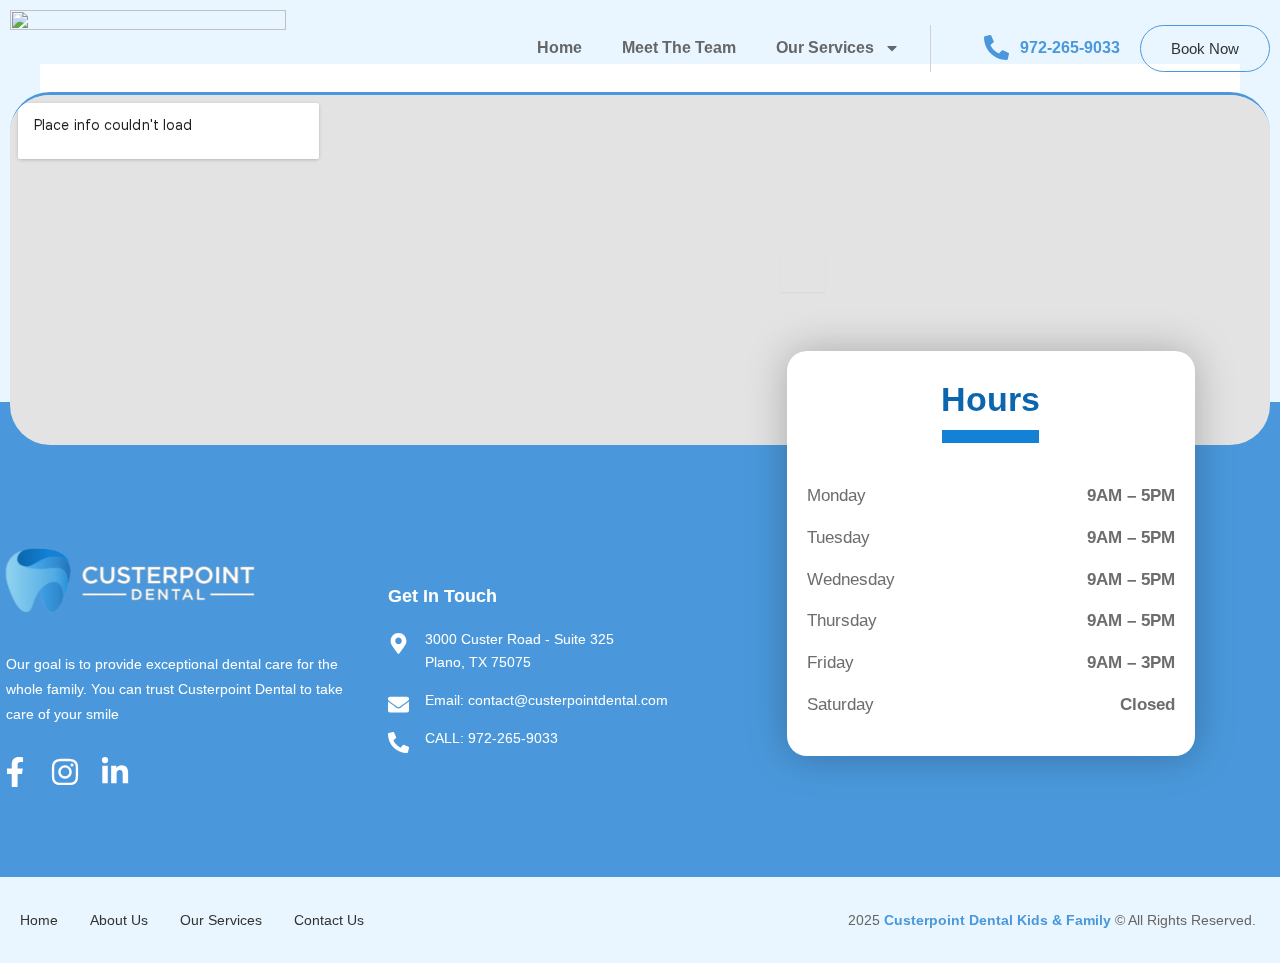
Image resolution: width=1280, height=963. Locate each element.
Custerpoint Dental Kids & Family (997, 920)
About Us (119, 920)
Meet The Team (679, 47)
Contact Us (329, 920)
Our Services (825, 47)
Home (559, 47)
